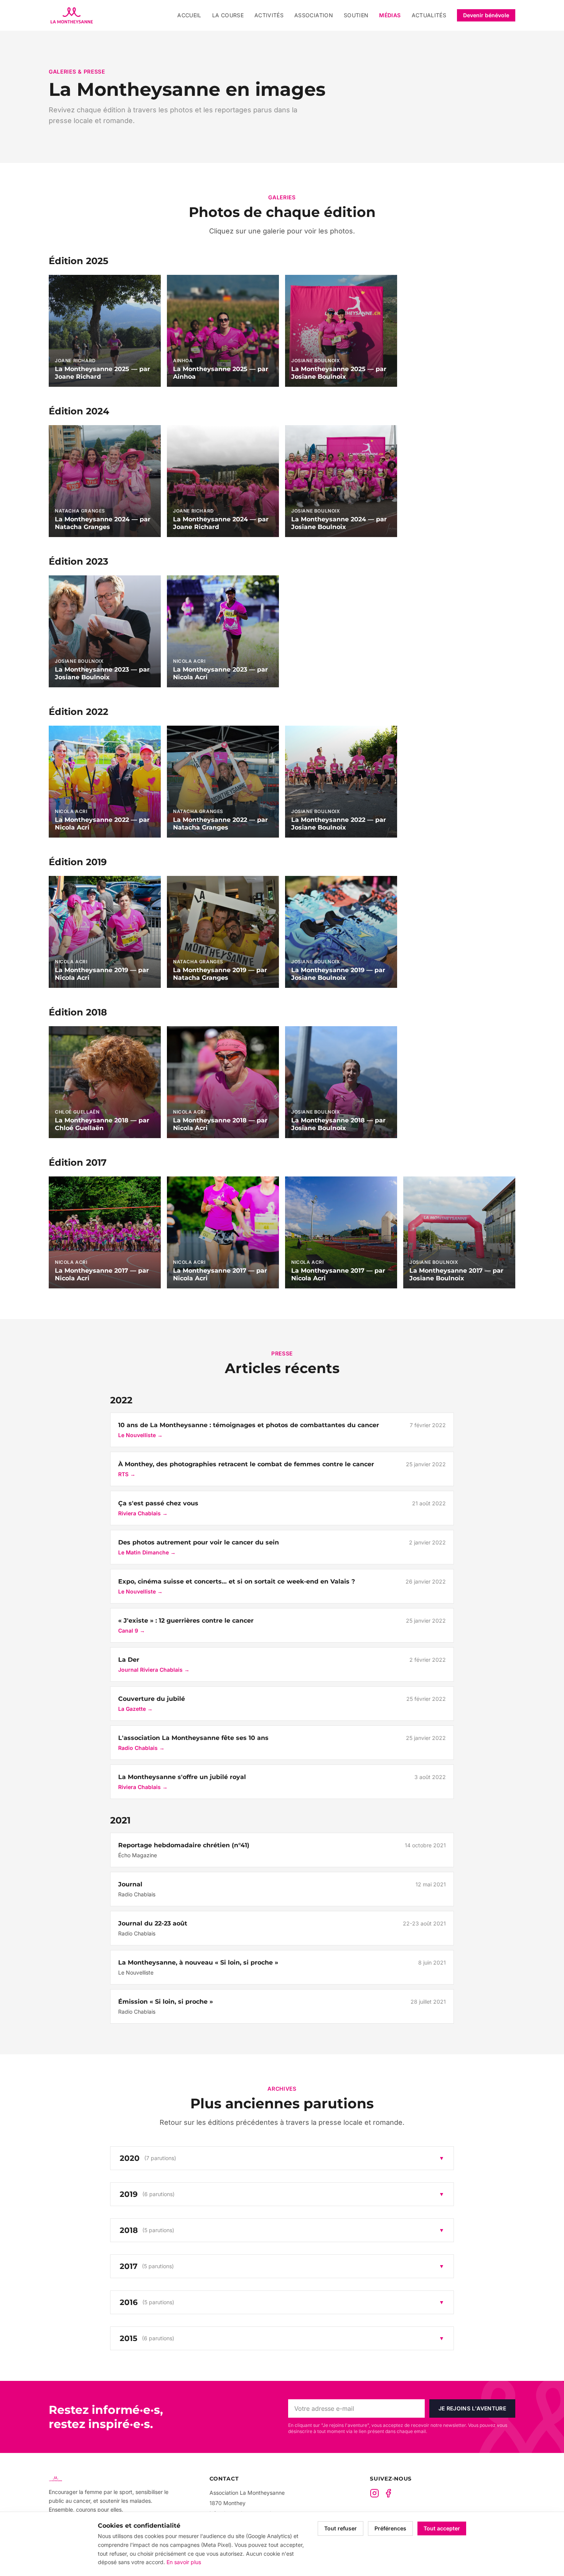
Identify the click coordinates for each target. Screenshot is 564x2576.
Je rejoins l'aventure (472, 2408)
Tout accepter (442, 2528)
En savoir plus (184, 2562)
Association (314, 15)
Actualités (429, 15)
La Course (228, 15)
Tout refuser (341, 2528)
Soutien (356, 15)
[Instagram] (374, 2493)
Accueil (189, 15)
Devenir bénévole (486, 15)
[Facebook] (388, 2493)
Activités (269, 15)
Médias (390, 15)
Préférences (390, 2528)
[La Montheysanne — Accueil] (72, 15)
